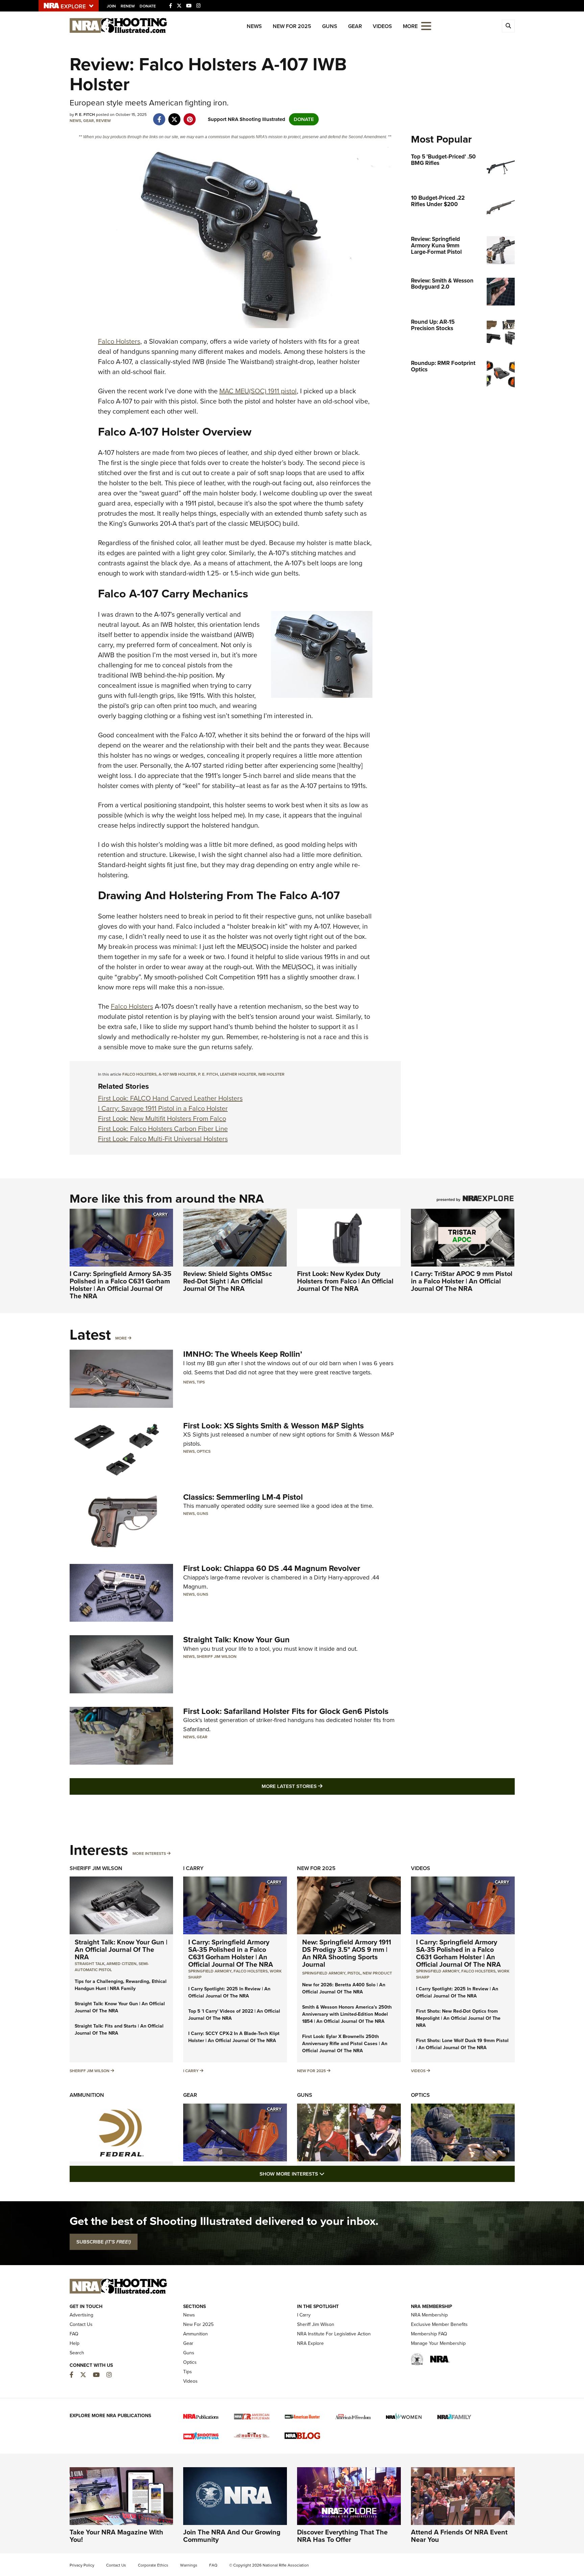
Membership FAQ (429, 2334)
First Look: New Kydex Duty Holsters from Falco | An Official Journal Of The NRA (345, 1281)
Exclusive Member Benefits (439, 2324)
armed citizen (121, 1964)
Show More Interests (328, 2174)
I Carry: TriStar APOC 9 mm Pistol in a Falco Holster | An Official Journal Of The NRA (462, 1281)
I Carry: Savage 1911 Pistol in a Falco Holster (163, 1108)
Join (111, 6)
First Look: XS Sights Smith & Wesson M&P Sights (273, 1426)
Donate (148, 6)
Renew (128, 6)
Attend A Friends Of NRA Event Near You (459, 2536)
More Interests (149, 1854)
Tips (201, 1382)
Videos (382, 26)
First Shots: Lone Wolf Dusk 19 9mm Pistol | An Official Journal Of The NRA (462, 2044)
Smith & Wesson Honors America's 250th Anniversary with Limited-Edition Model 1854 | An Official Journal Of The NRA (347, 2014)
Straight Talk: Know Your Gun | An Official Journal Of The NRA (121, 1949)
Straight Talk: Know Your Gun (236, 1640)
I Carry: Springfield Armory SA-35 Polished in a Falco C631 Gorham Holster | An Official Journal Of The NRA (120, 1285)
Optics (204, 1451)
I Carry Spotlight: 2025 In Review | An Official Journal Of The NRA (229, 1992)
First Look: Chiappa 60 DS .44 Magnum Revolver (272, 1568)
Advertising (81, 2315)
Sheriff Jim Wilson (217, 1657)
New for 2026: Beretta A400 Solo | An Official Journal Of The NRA (344, 1988)
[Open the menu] (426, 26)
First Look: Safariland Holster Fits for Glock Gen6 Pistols (286, 1711)
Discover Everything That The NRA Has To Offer (342, 2536)
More (121, 1338)
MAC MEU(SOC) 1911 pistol (258, 391)
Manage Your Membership (438, 2343)
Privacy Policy (82, 2565)
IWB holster (271, 1074)
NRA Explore (310, 2343)
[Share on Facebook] (159, 116)
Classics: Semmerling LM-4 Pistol (243, 1497)
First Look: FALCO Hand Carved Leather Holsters (170, 1098)
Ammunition (87, 2095)
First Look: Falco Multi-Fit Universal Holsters (163, 1139)
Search (77, 2353)
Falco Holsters (119, 341)
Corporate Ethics (153, 2565)
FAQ (74, 2334)
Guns (330, 26)
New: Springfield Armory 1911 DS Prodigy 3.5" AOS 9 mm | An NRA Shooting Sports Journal (347, 1953)
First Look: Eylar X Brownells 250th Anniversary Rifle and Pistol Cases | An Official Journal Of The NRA (345, 2044)
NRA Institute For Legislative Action (334, 2334)
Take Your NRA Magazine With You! (116, 2536)
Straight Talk (90, 1964)
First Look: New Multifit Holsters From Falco (162, 1119)
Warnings (189, 2565)
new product (377, 1973)
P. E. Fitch (208, 1074)
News (254, 26)
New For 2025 (292, 26)
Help (75, 2343)
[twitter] (175, 116)
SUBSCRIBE (104, 2242)
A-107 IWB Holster (177, 1074)
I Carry (193, 1868)
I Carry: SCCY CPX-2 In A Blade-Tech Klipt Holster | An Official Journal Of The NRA (234, 2037)
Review (103, 121)
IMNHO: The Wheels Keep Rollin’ (243, 1354)
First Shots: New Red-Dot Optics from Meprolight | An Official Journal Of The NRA (458, 2018)
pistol (354, 1973)
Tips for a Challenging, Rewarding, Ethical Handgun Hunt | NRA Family (121, 1985)
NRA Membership (429, 2315)
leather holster (238, 1074)
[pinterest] (190, 116)
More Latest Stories (319, 1786)
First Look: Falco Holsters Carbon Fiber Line (163, 1129)
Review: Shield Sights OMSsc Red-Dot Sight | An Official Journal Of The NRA (228, 1281)
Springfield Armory (210, 1971)
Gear (355, 26)
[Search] (508, 26)
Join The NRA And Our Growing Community (232, 2536)
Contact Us (81, 2324)
